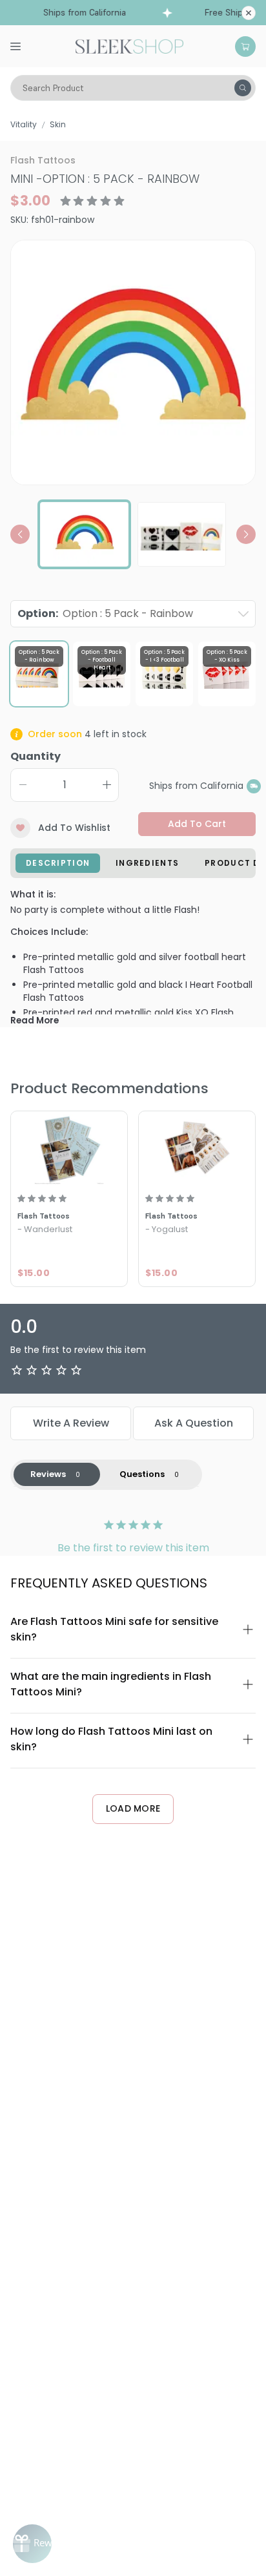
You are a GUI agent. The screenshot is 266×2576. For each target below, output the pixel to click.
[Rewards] (32, 2544)
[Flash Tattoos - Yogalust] (197, 1149)
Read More (35, 1021)
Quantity (36, 756)
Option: (105, 613)
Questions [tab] (142, 1474)
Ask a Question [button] (194, 1423)
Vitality (24, 124)
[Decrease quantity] (23, 785)
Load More (133, 1808)
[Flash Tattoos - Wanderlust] (69, 1149)
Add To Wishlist (74, 828)
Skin (58, 124)
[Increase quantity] (107, 785)
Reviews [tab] (48, 1474)
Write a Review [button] (71, 1423)
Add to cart (197, 824)
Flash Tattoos (43, 160)
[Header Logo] (129, 45)
